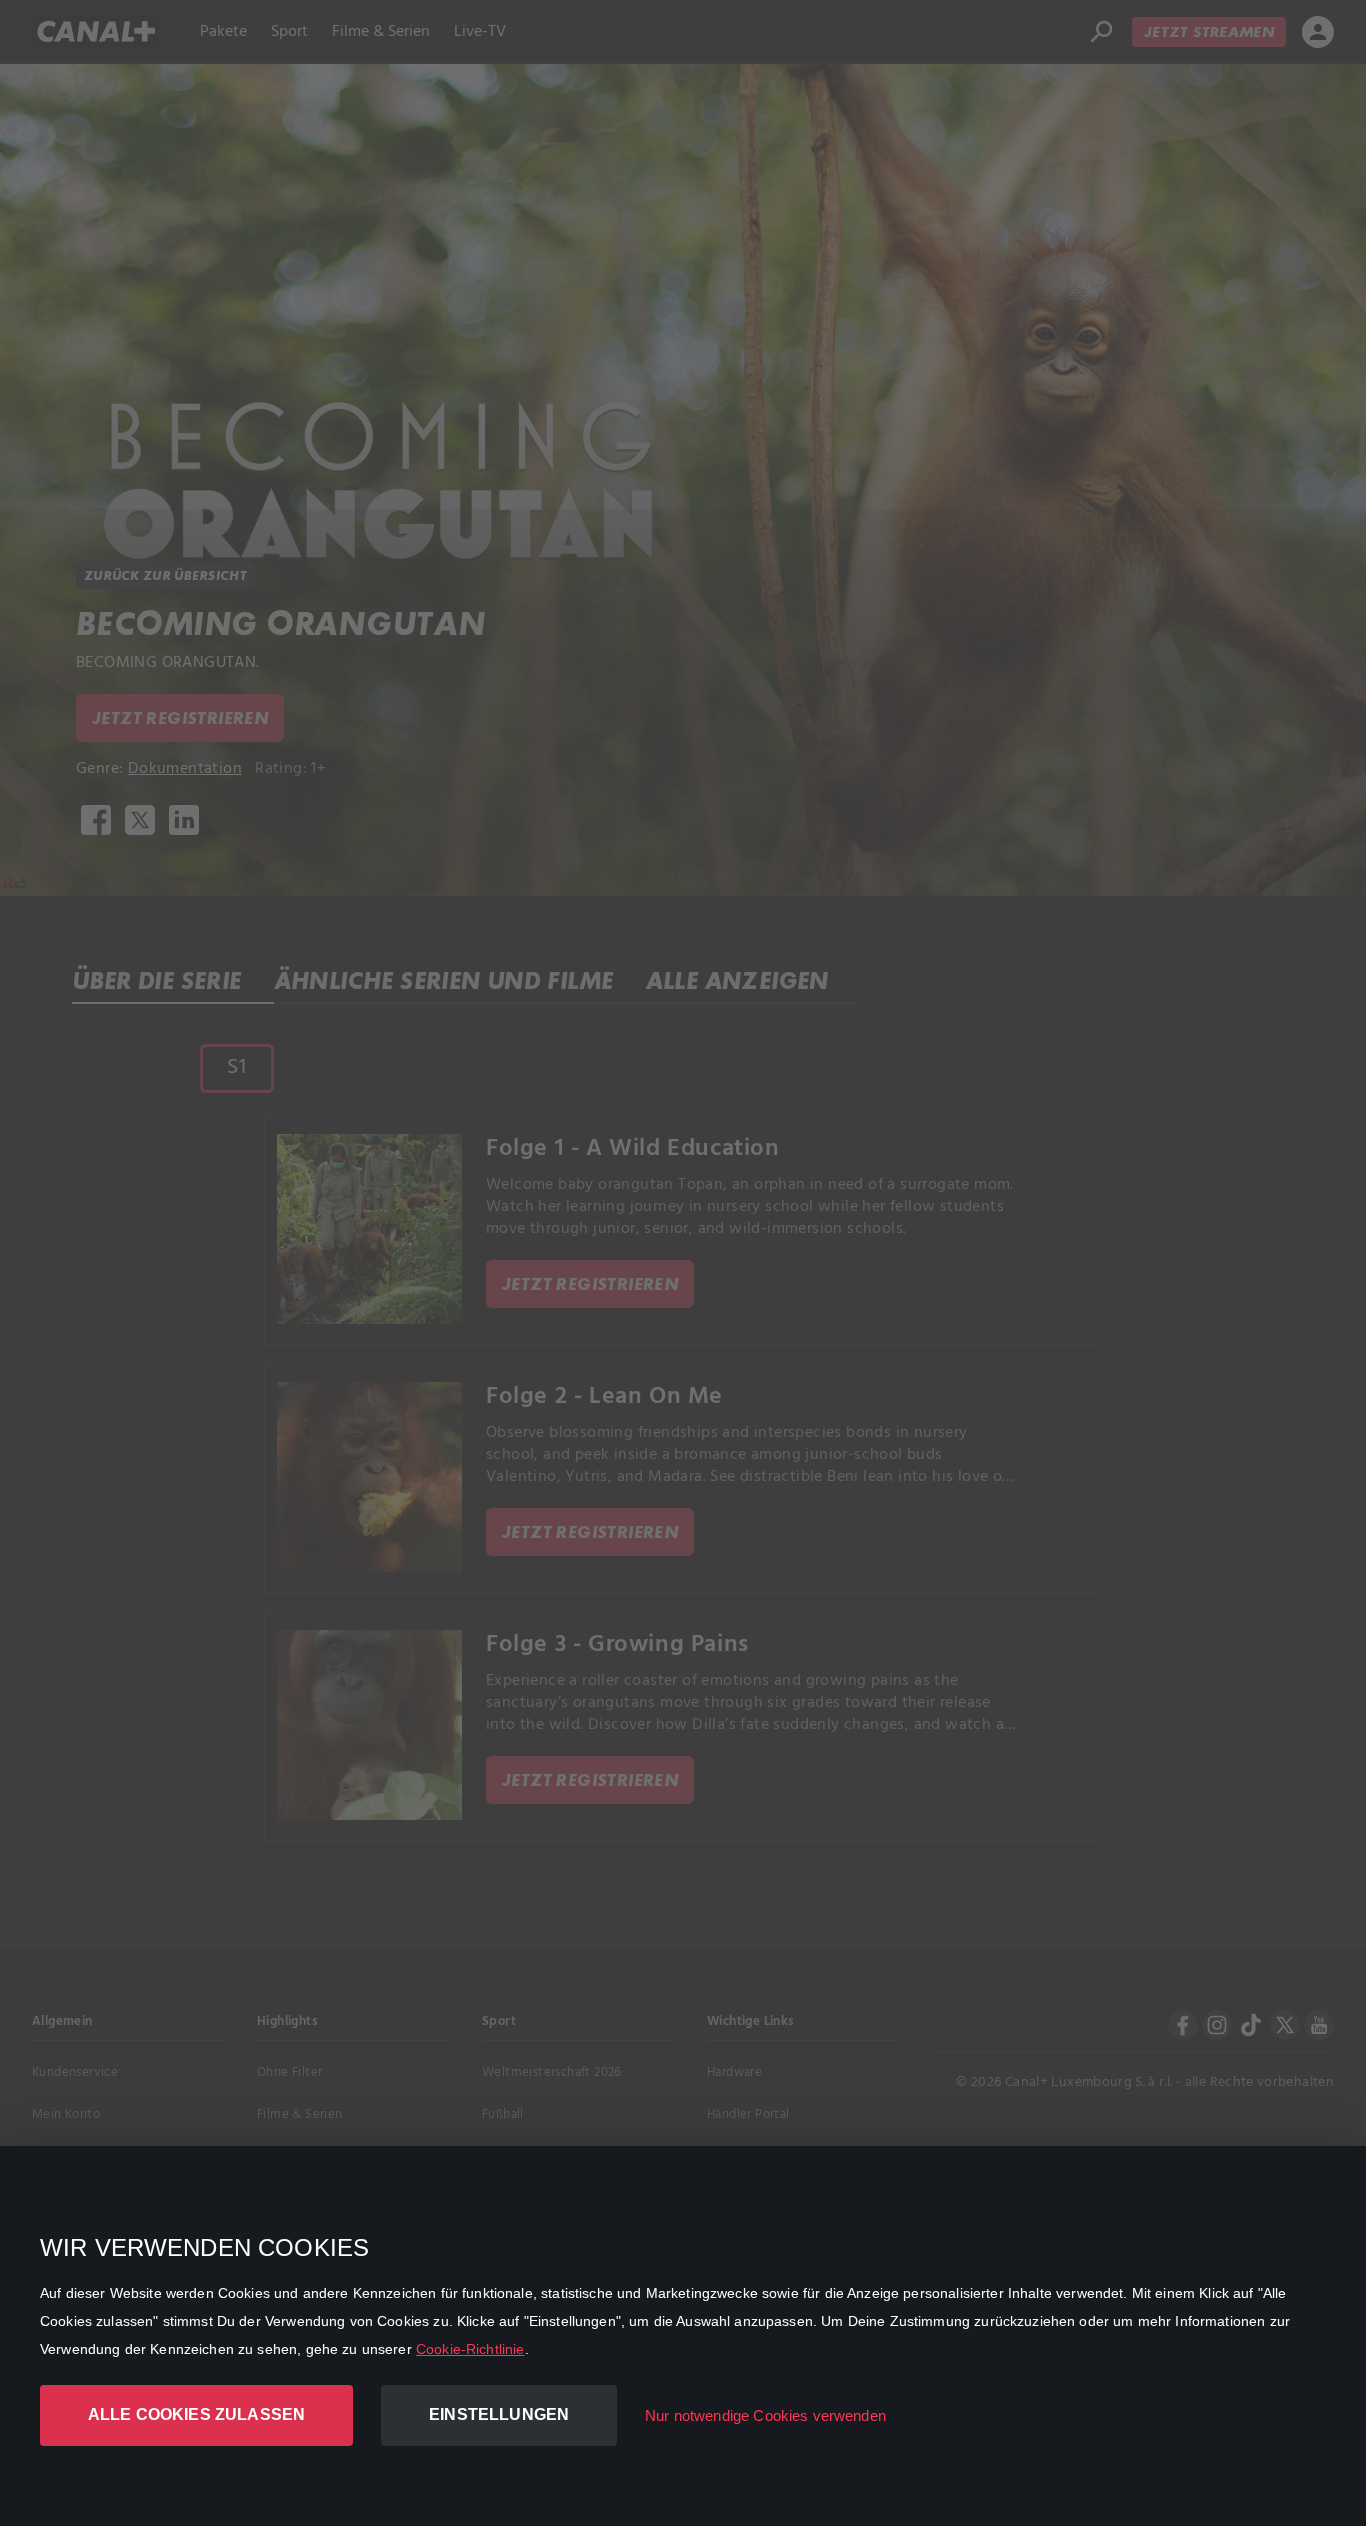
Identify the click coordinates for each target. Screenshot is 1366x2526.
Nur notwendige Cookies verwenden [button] (765, 2415)
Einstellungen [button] (499, 2414)
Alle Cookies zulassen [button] (196, 2414)
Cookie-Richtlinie (470, 2349)
